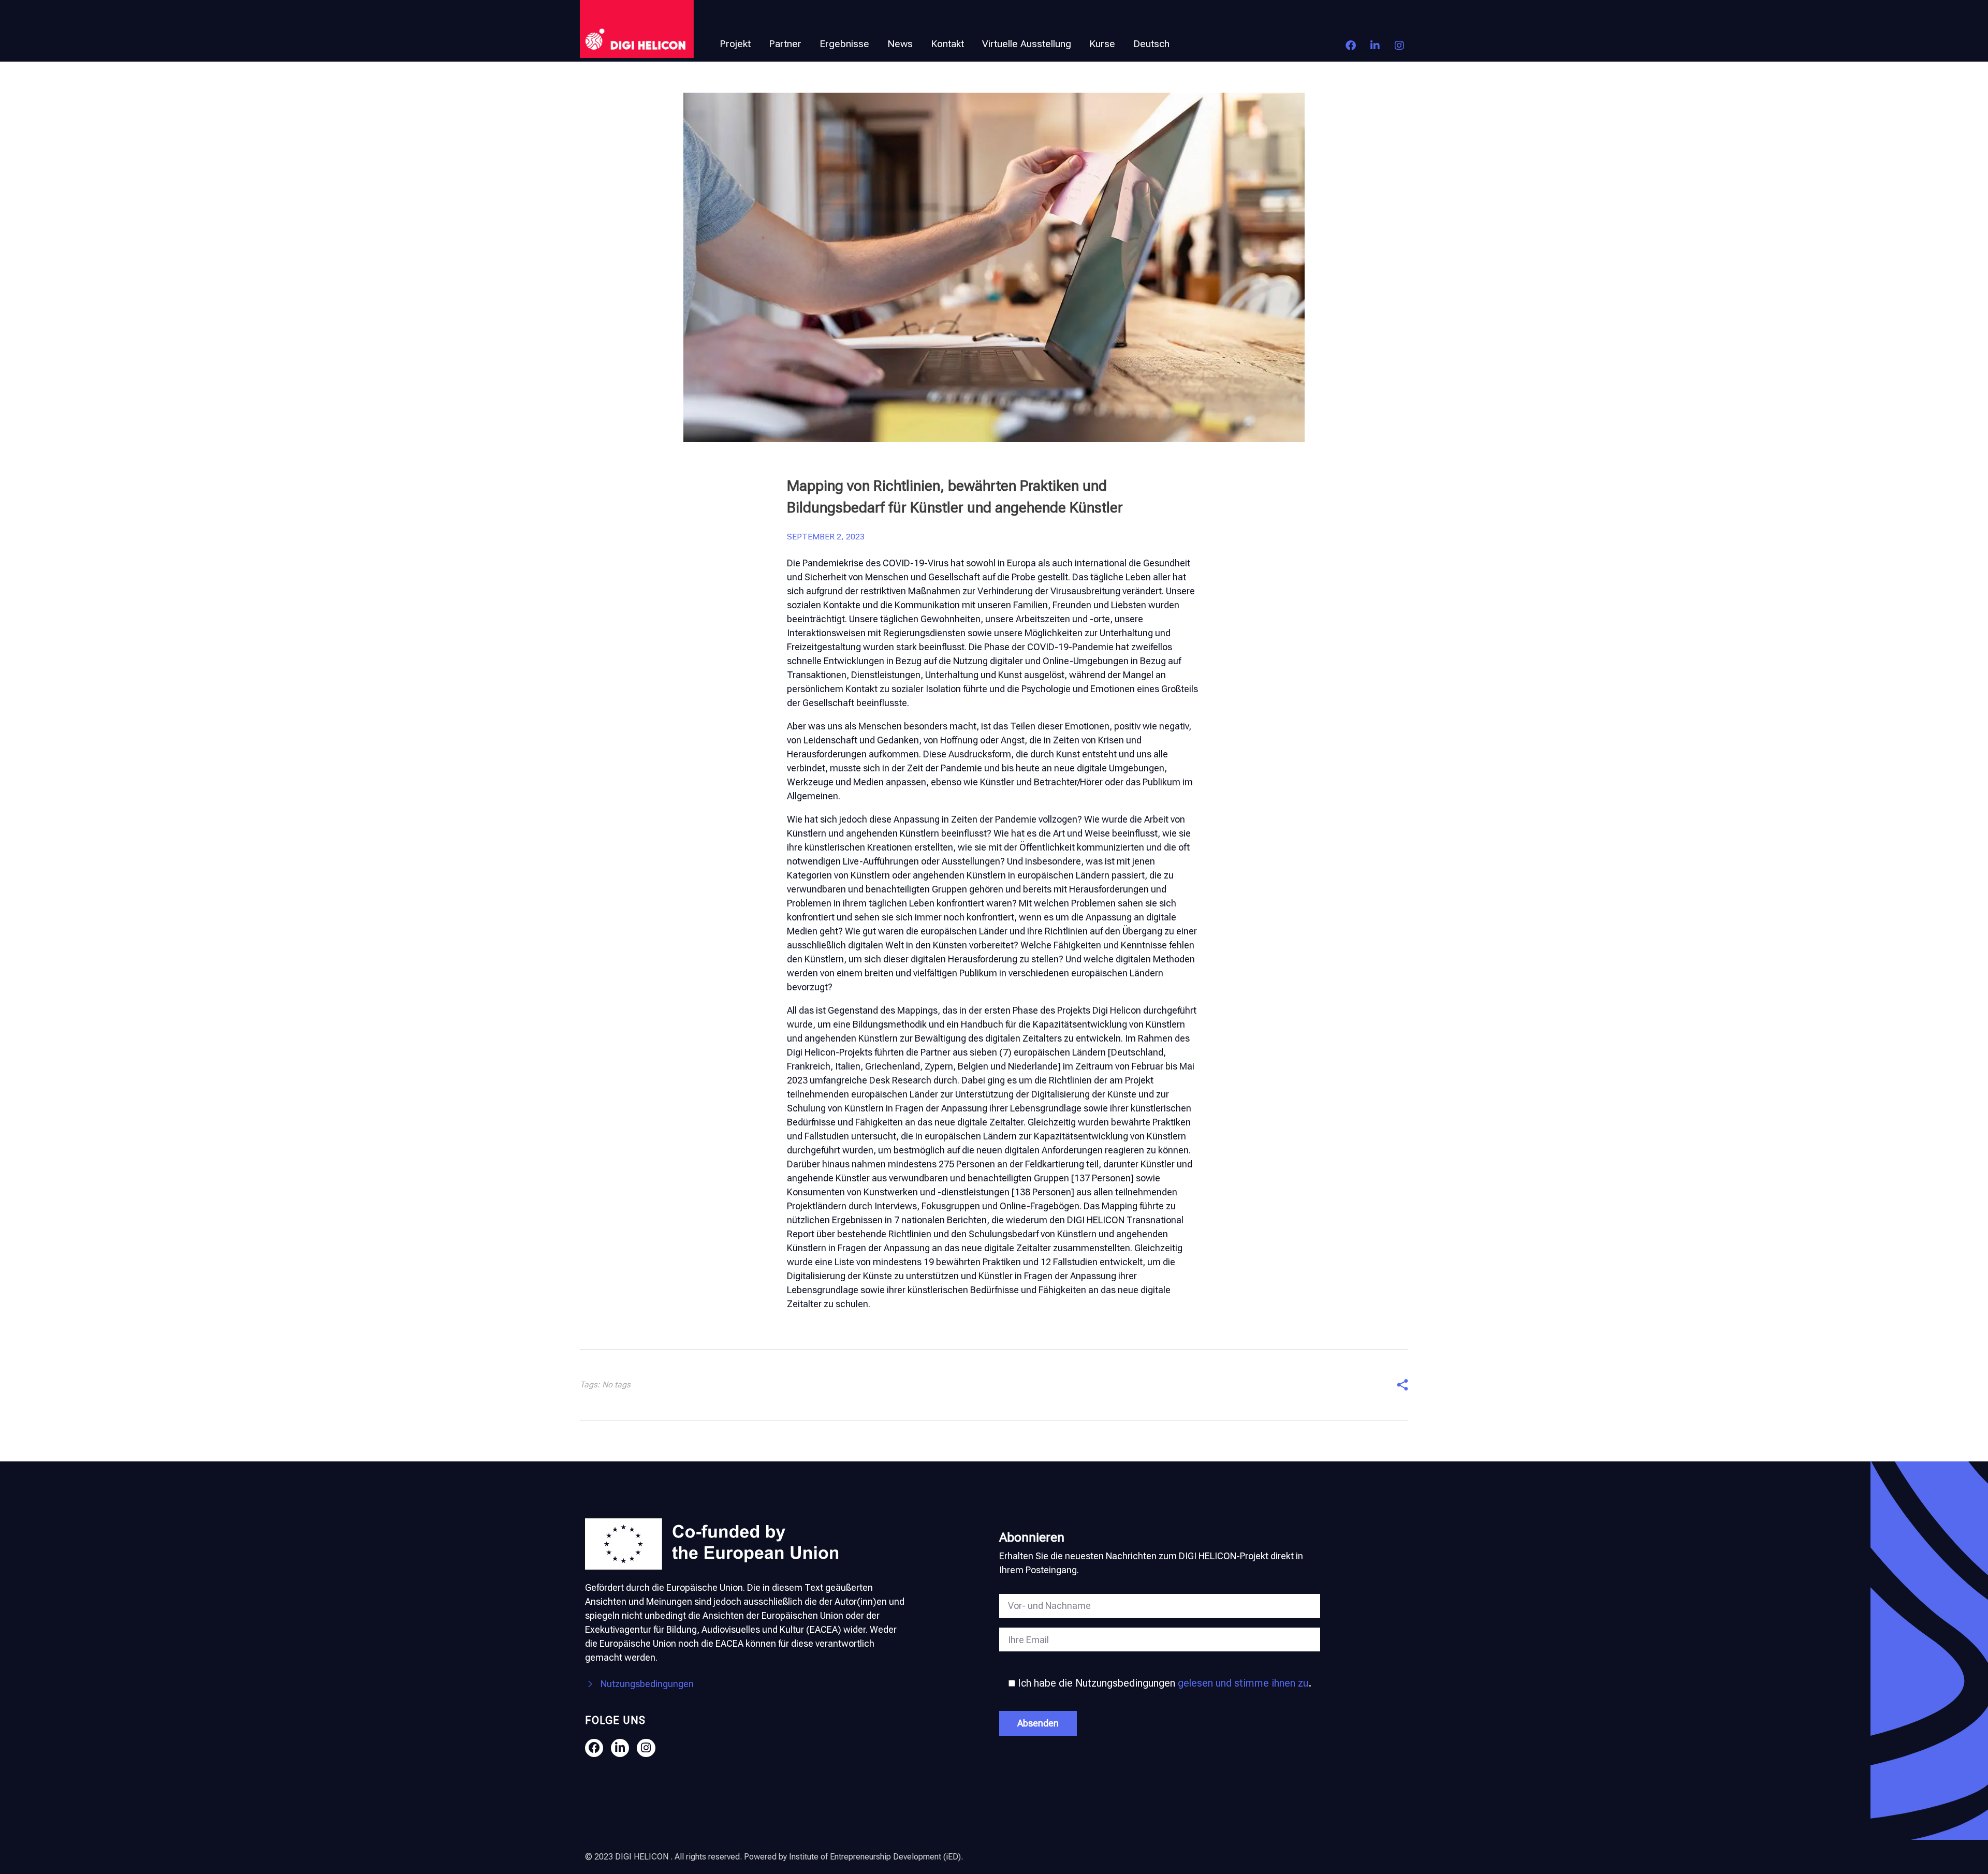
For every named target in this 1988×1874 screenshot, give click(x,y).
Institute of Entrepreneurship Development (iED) (875, 1857)
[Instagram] (1399, 46)
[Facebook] (1351, 46)
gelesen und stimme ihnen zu (1243, 1683)
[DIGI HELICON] (637, 29)
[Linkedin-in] (1375, 46)
